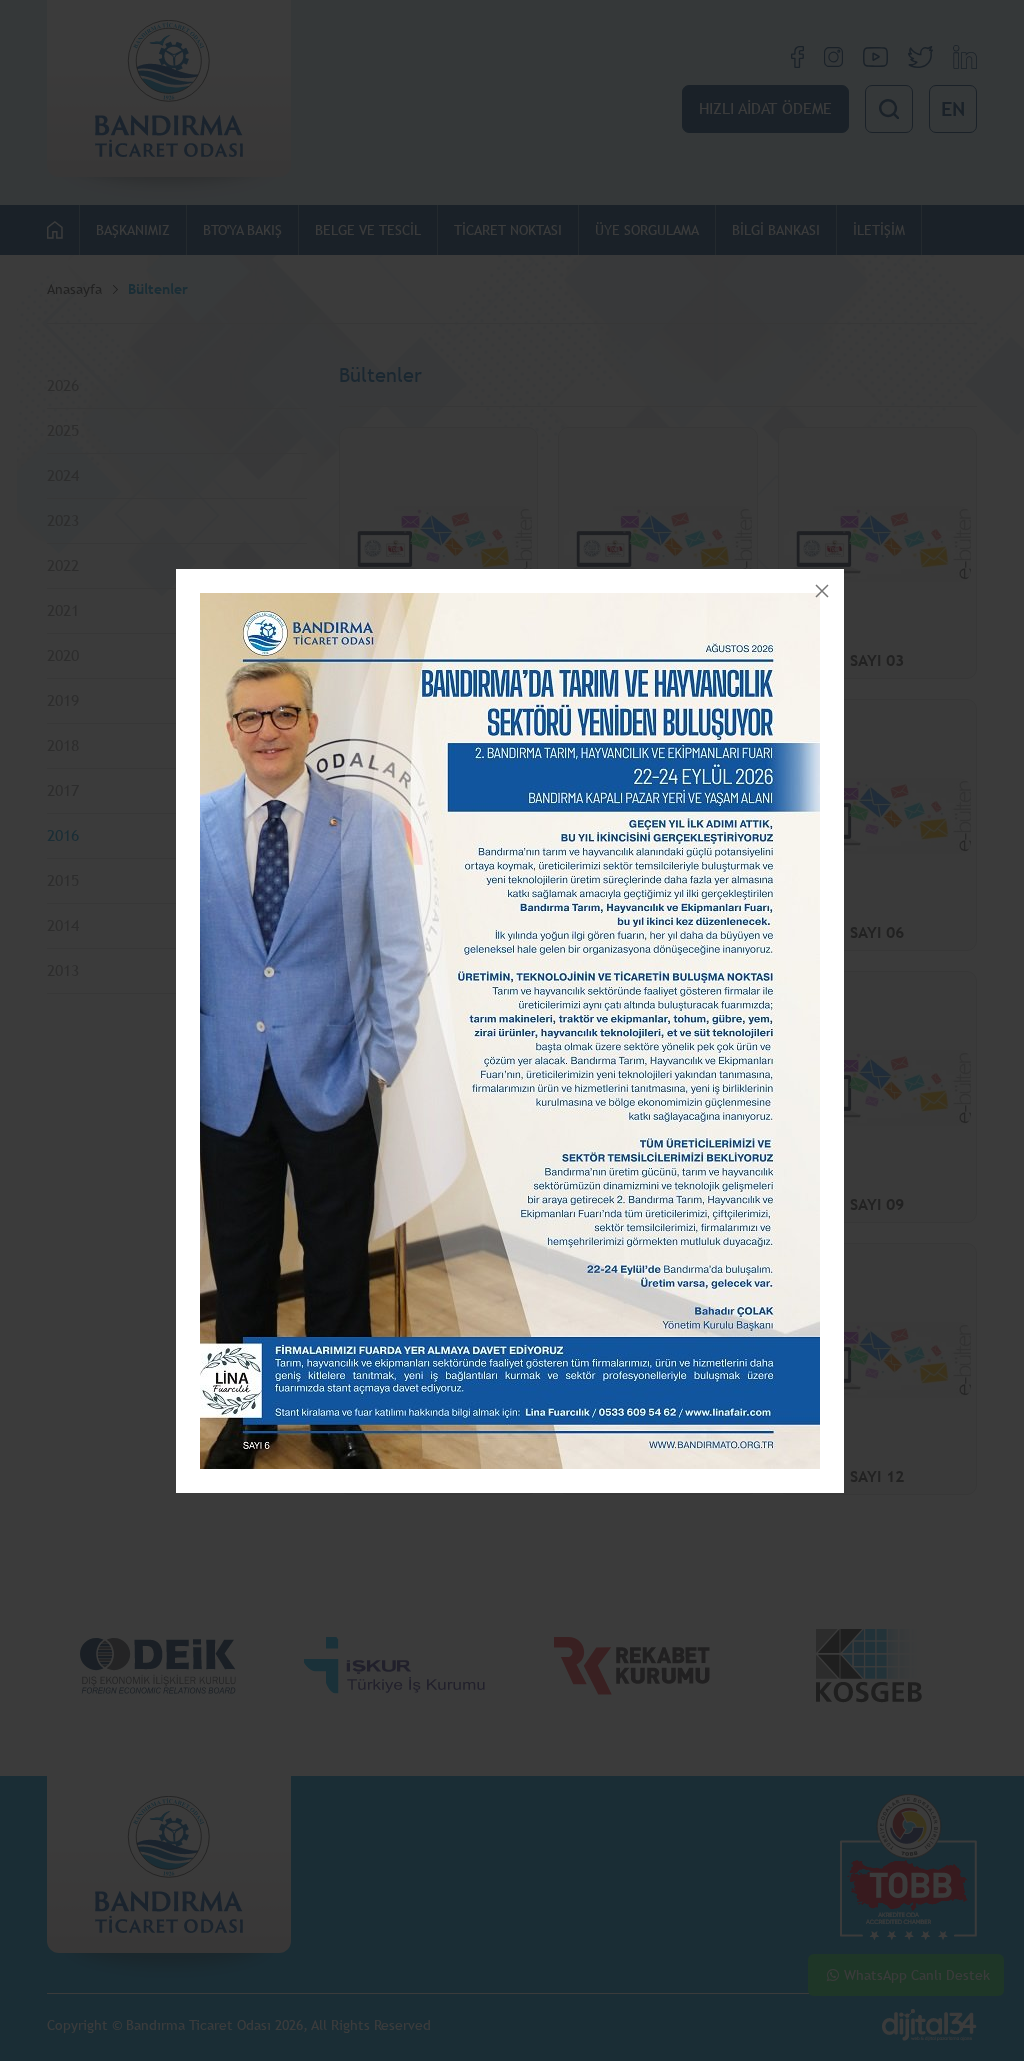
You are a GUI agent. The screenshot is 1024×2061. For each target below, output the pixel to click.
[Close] (822, 591)
